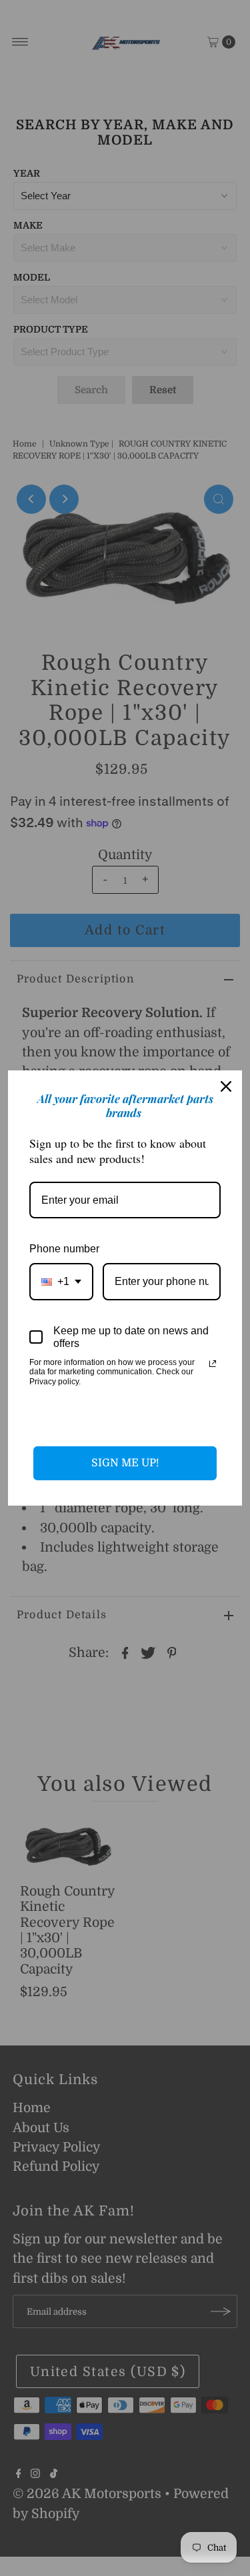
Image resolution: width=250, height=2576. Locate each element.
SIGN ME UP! (125, 1463)
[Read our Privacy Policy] (213, 1364)
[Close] (226, 1086)
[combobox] (61, 1281)
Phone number (64, 1249)
